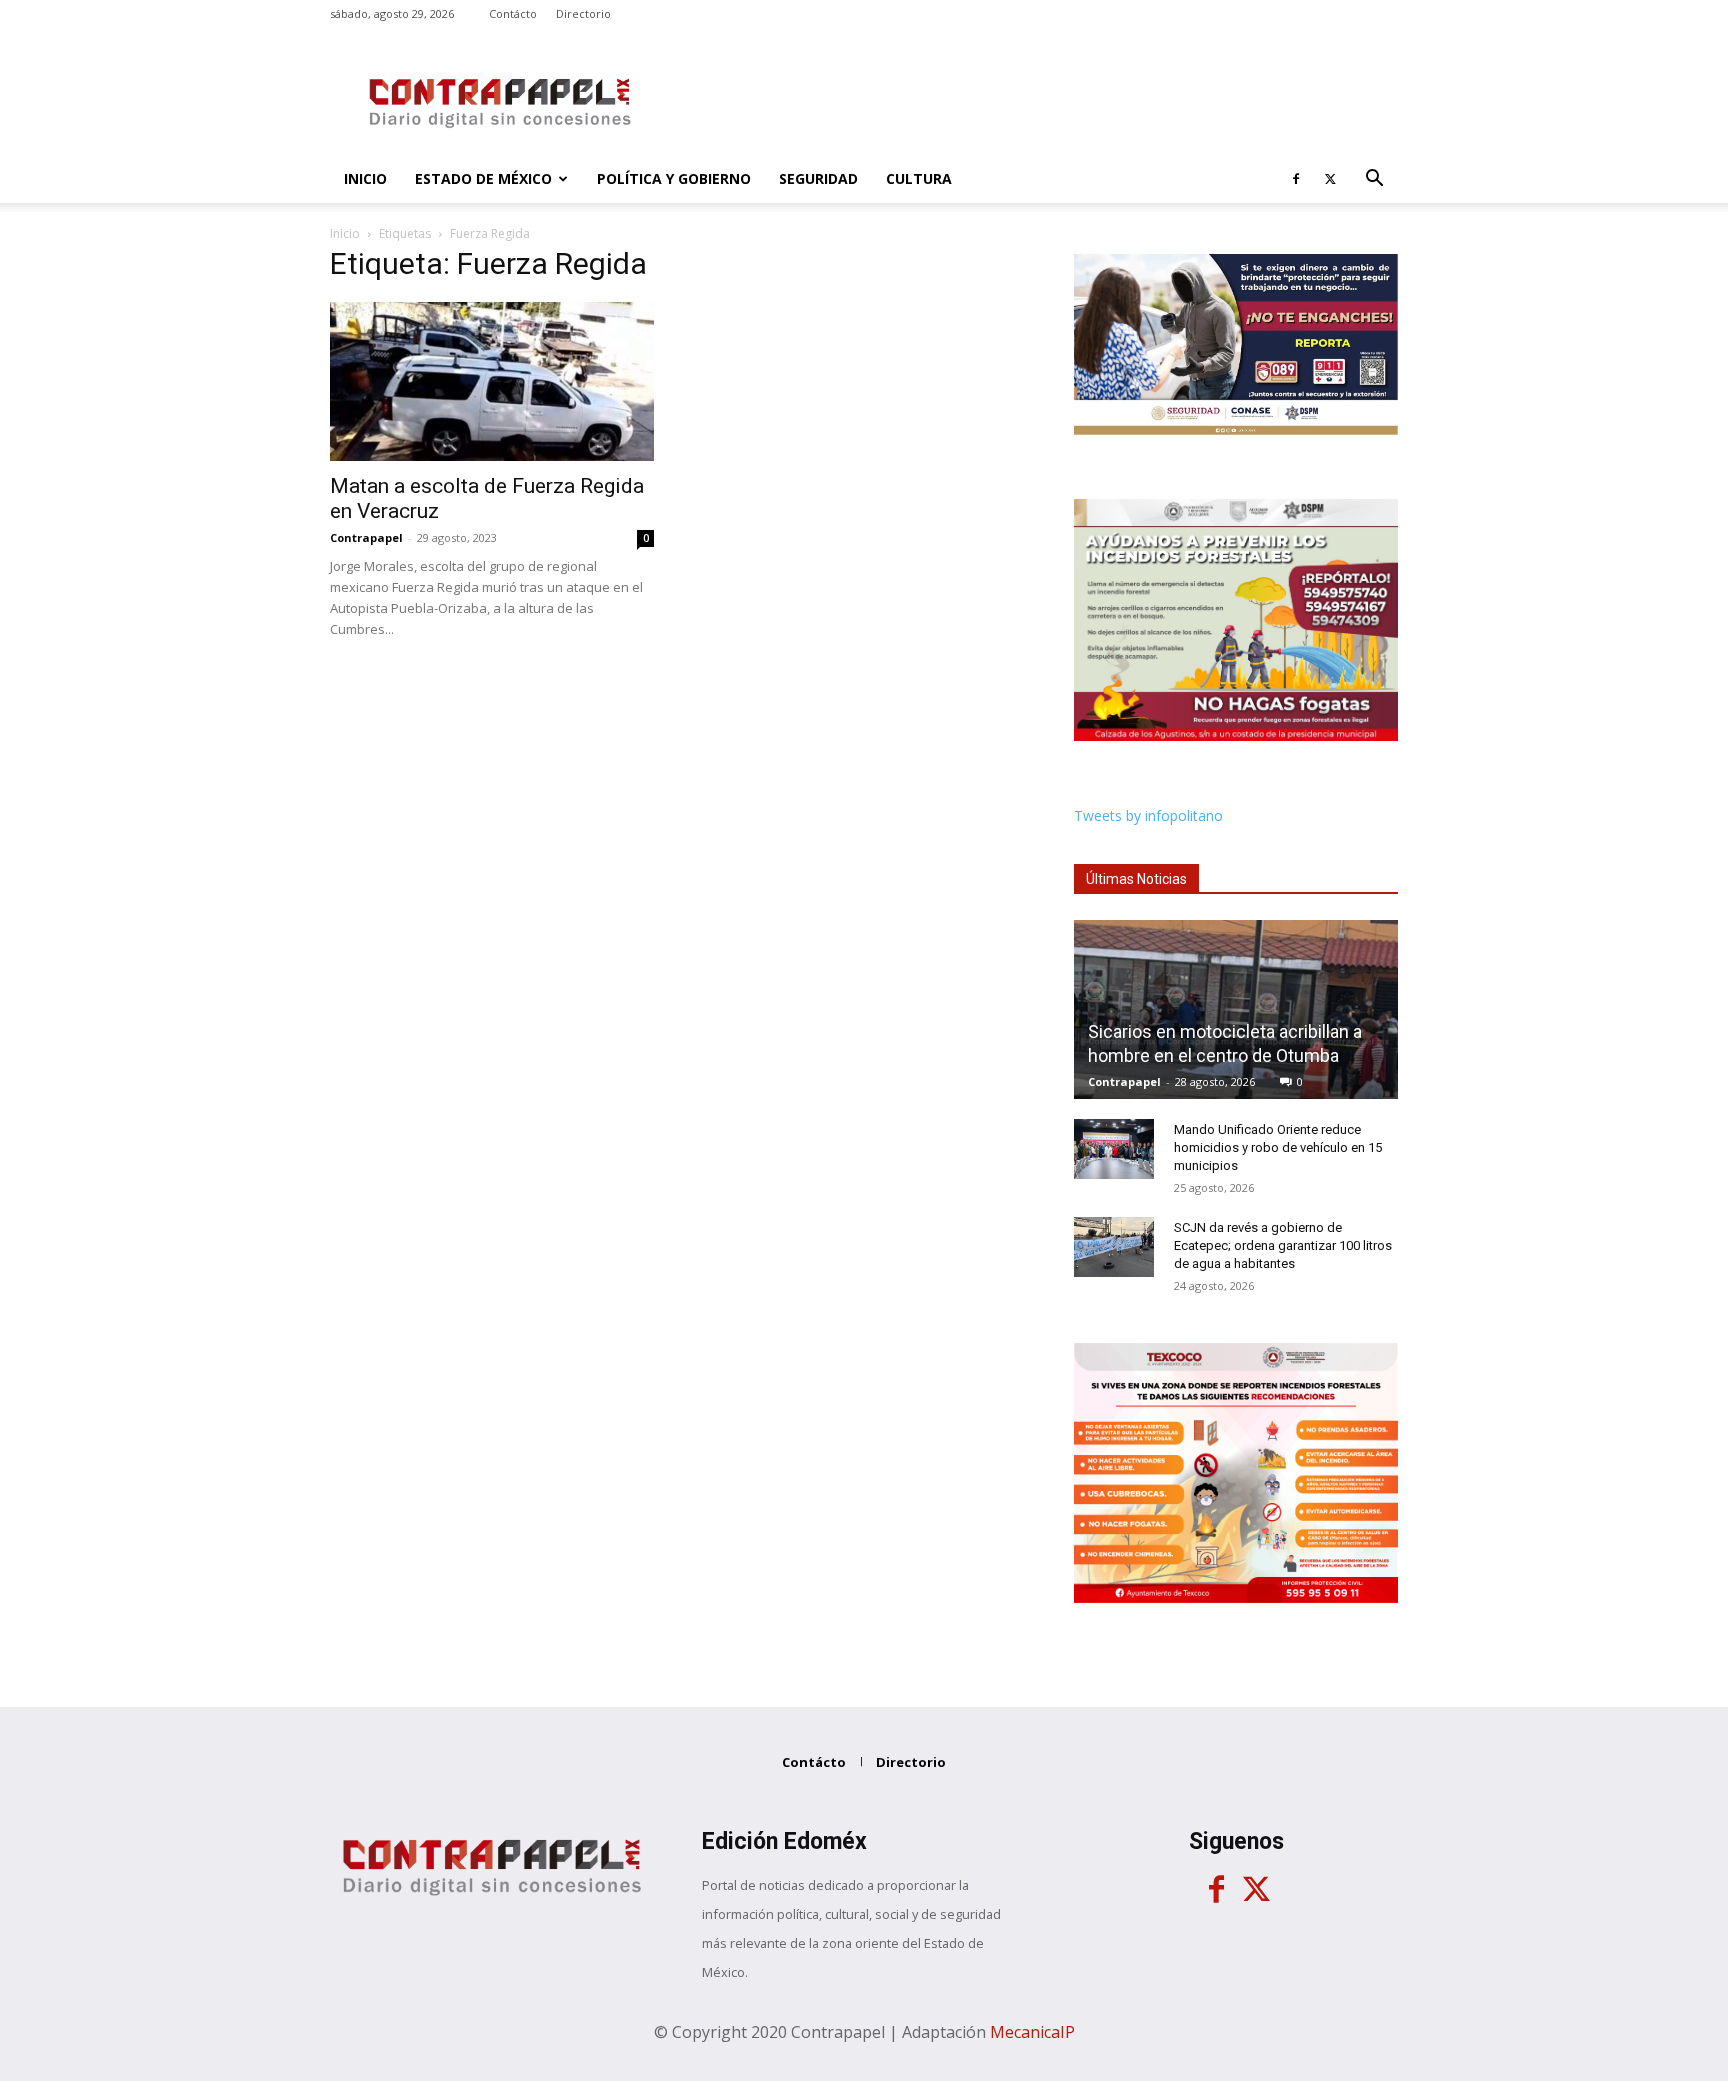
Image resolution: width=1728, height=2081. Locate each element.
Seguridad (818, 178)
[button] (1374, 180)
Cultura (919, 178)
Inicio (365, 178)
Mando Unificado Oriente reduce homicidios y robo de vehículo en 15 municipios (1278, 1147)
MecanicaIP (1032, 2032)
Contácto (513, 13)
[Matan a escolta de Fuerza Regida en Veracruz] (492, 381)
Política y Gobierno (674, 178)
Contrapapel (366, 537)
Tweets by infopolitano (1148, 815)
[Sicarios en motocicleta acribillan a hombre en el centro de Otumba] (1236, 1009)
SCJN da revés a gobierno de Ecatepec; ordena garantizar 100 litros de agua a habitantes (1283, 1245)
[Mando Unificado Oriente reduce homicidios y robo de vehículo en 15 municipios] (1114, 1149)
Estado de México (483, 178)
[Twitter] (1330, 179)
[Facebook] (1296, 179)
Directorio (583, 13)
